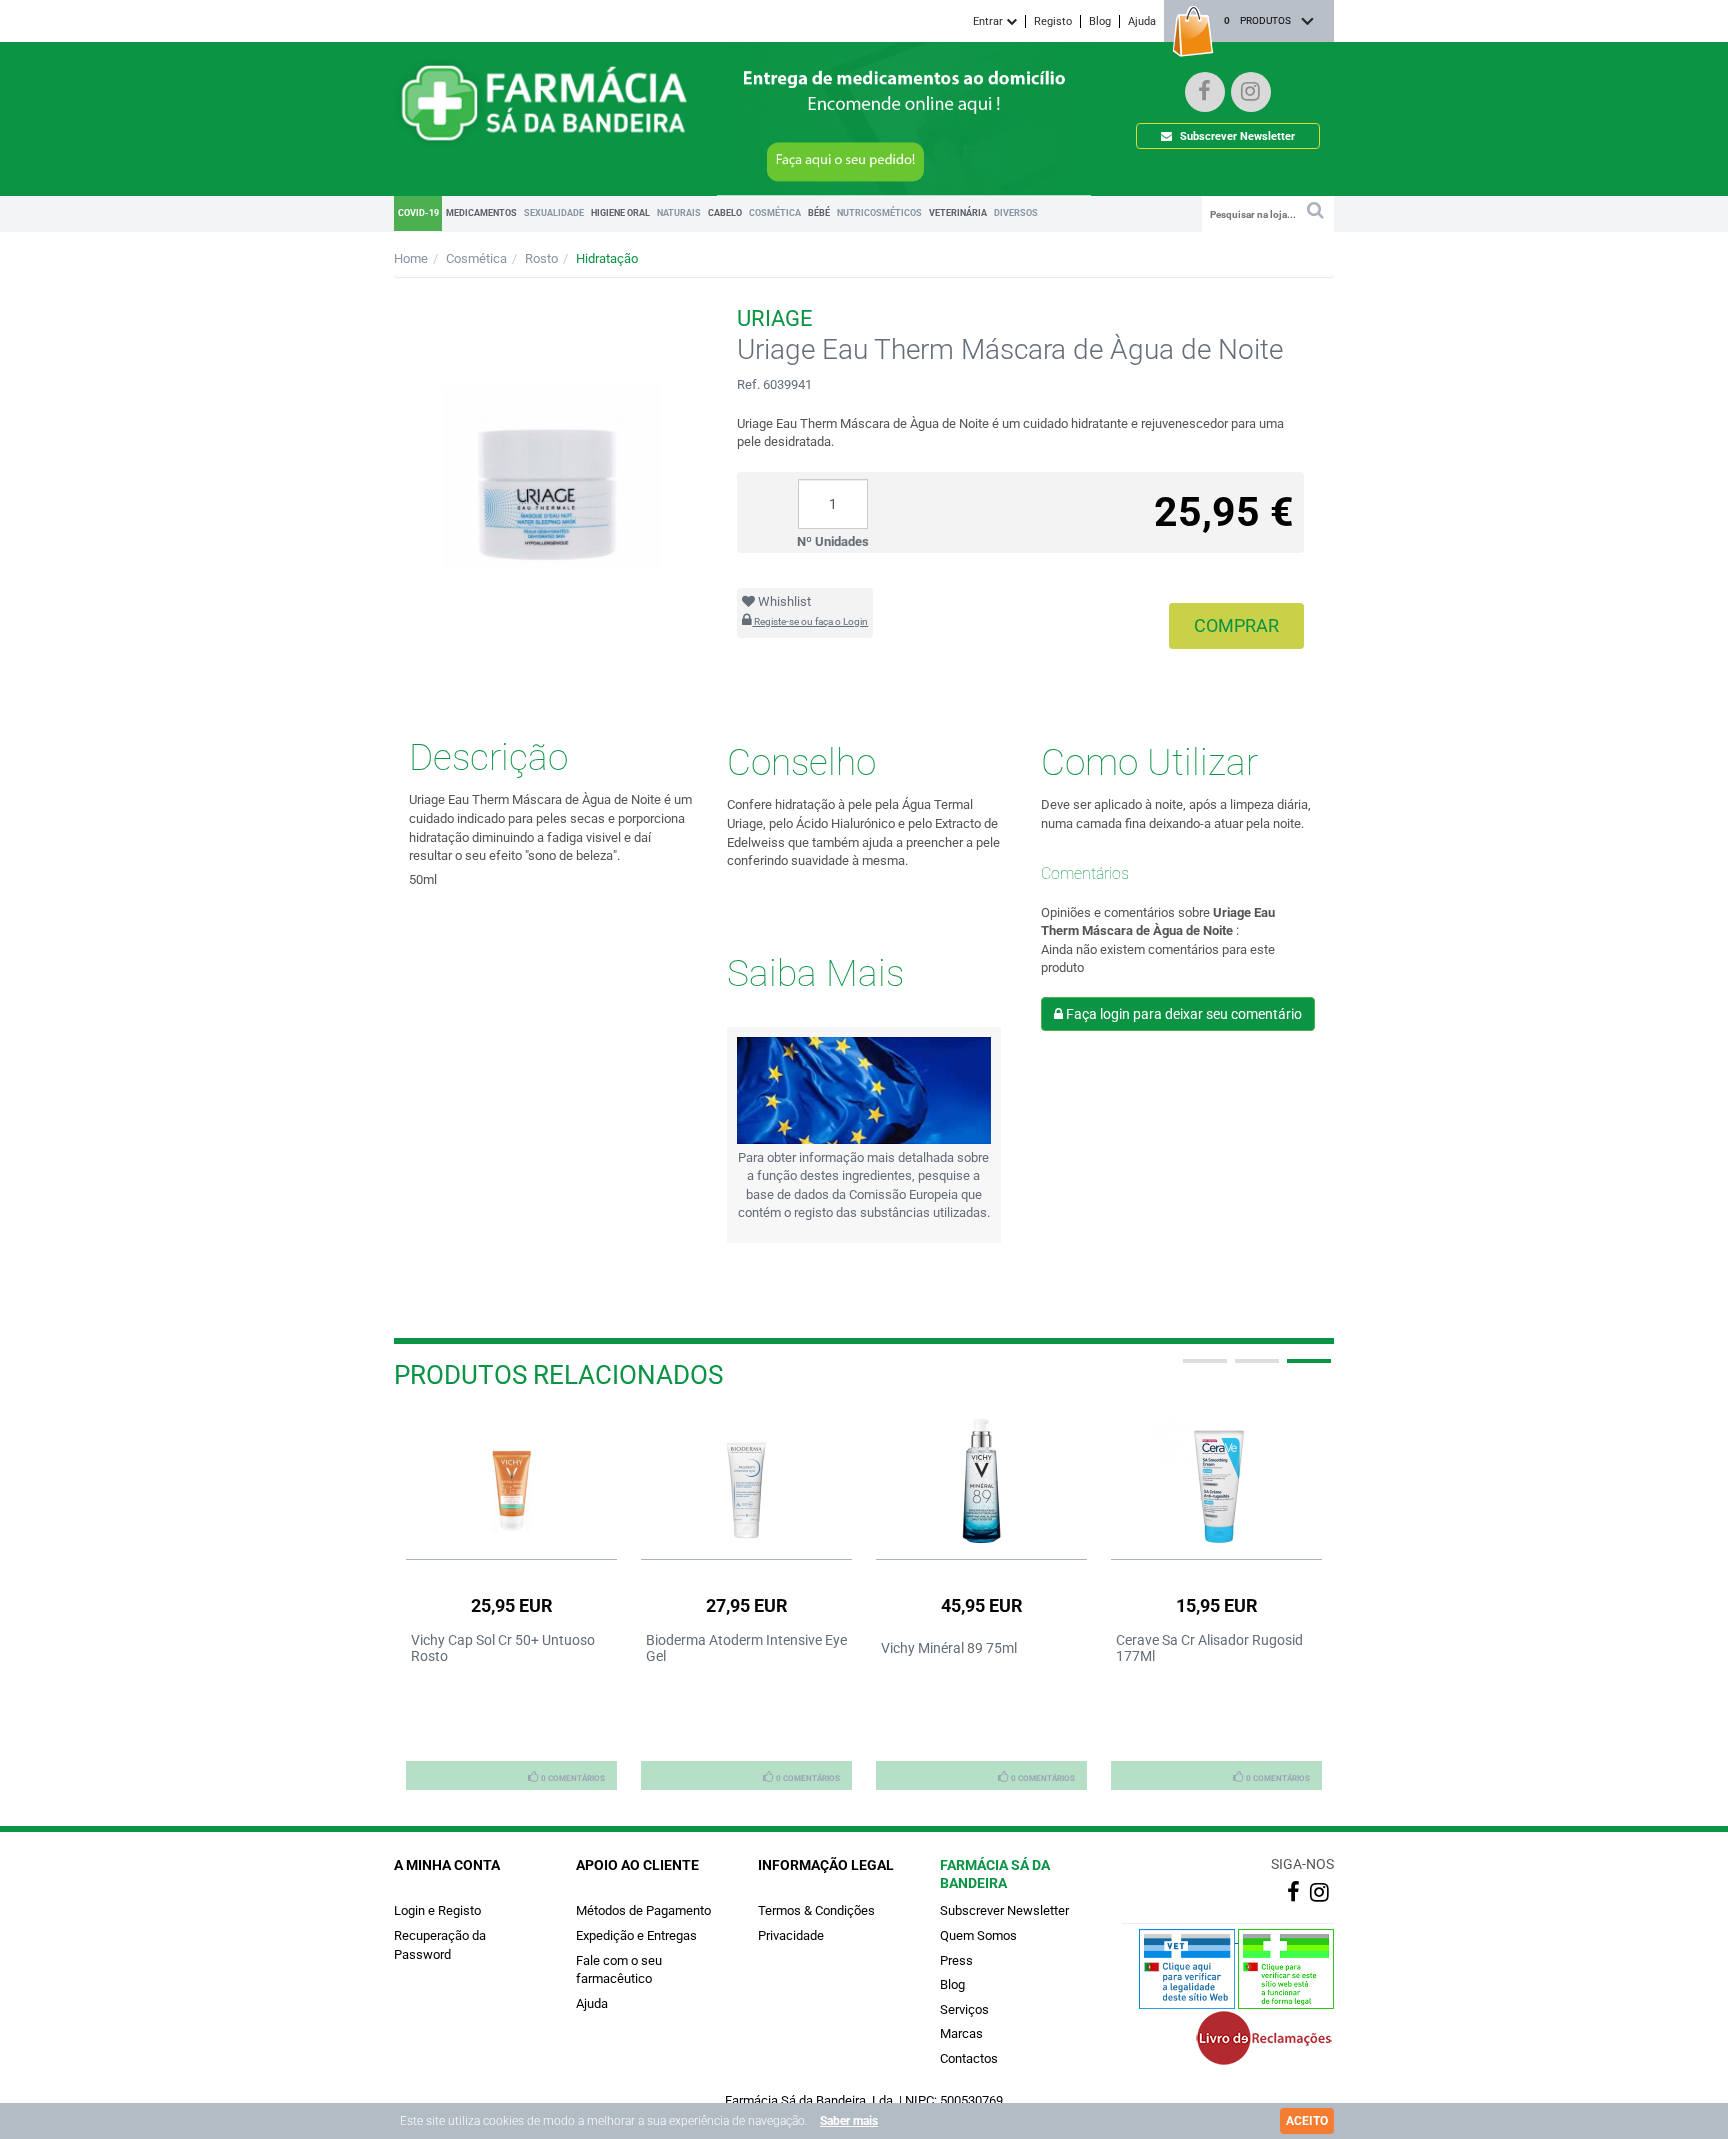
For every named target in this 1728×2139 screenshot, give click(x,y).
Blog (1100, 21)
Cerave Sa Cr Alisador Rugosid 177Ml (1209, 1648)
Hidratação (607, 258)
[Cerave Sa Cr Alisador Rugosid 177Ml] (1216, 1480)
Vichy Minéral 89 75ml (949, 1648)
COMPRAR (1236, 625)
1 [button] (1203, 1369)
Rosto (541, 258)
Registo (1053, 21)
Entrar (989, 21)
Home (411, 258)
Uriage (775, 318)
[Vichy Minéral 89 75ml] (981, 1480)
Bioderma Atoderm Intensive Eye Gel (746, 1648)
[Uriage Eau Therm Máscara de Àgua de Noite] (550, 429)
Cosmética (476, 258)
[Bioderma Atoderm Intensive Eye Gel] (746, 1480)
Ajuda (1142, 21)
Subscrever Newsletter (1236, 136)
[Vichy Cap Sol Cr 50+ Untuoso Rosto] (511, 1480)
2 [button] (1255, 1369)
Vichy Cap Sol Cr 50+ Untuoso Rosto (503, 1648)
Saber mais (849, 2121)
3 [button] (1307, 1369)
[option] (511, 1601)
